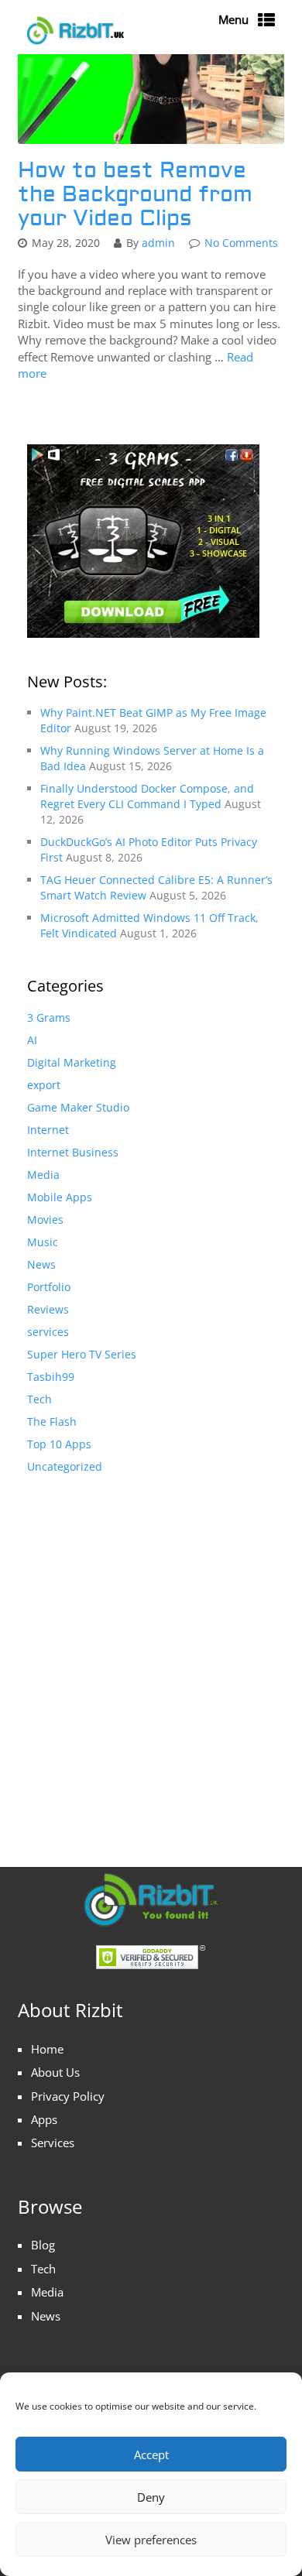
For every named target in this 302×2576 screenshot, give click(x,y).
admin (158, 243)
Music (43, 1242)
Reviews (48, 1309)
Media (43, 1175)
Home (47, 2049)
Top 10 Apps (59, 1444)
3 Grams (49, 1017)
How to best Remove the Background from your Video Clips (135, 195)
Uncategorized (65, 1466)
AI (32, 1040)
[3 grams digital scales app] (143, 539)
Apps (44, 2119)
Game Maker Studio (78, 1107)
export (44, 1085)
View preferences (151, 2540)
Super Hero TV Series (82, 1354)
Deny (151, 2497)
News (41, 1264)
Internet (48, 1130)
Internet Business (73, 1152)
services (48, 1332)
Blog (43, 2245)
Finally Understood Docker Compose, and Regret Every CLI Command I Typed (147, 796)
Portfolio (49, 1287)
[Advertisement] (151, 1655)
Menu (233, 19)
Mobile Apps (60, 1197)
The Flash (52, 1422)
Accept (151, 2454)
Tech (39, 1399)
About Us (55, 2072)
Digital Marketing (72, 1062)
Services (53, 2143)
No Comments (241, 243)
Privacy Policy (68, 2096)
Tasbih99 (51, 1377)
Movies (45, 1219)
